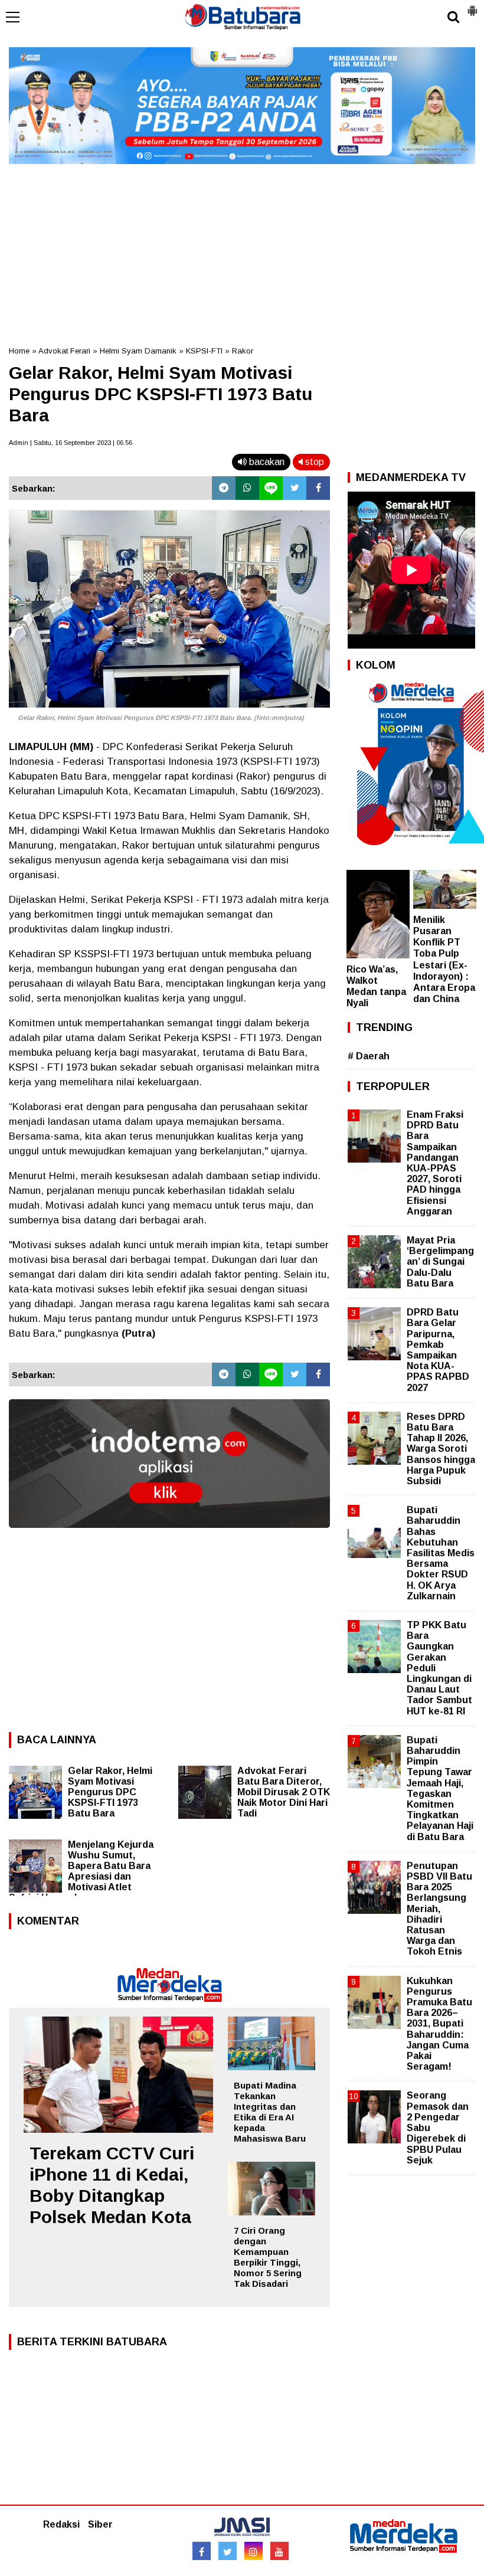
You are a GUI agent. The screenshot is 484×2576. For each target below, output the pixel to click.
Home (19, 351)
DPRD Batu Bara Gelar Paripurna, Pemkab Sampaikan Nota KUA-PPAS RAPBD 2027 (438, 1350)
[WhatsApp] (247, 488)
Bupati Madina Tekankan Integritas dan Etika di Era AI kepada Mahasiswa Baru (270, 2112)
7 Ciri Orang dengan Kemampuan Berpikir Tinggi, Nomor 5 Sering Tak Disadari (268, 2257)
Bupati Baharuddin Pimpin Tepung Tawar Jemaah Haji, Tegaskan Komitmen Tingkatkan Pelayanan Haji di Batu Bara (440, 1788)
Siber (100, 2524)
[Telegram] (224, 488)
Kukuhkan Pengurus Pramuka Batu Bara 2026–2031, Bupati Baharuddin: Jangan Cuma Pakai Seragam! (439, 2024)
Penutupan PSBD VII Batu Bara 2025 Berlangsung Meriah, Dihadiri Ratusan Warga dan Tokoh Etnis (439, 1909)
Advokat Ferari (64, 351)
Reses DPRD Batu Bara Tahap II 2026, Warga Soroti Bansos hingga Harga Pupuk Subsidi (441, 1449)
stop (313, 462)
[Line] (271, 488)
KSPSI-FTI (204, 351)
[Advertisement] (242, 251)
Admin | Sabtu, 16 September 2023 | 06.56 (71, 443)
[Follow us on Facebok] (202, 2551)
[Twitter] (295, 488)
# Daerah (369, 1056)
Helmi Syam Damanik (138, 351)
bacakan (266, 462)
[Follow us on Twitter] (228, 2551)
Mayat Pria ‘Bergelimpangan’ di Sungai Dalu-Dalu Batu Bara (440, 1262)
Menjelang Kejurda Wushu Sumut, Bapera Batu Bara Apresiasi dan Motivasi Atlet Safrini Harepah (81, 1871)
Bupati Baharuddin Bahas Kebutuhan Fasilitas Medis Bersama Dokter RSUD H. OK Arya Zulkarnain (441, 1553)
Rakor (243, 351)
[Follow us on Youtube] (279, 2551)
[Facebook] (318, 488)
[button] (472, 6)
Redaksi (61, 2524)
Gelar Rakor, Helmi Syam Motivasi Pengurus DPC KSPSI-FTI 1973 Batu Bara (110, 1792)
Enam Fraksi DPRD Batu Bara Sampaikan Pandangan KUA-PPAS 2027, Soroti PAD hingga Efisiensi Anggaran (435, 1163)
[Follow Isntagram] (254, 2551)
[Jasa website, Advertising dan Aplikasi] (169, 1536)
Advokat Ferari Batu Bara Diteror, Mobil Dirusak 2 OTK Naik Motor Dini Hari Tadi (284, 1792)
